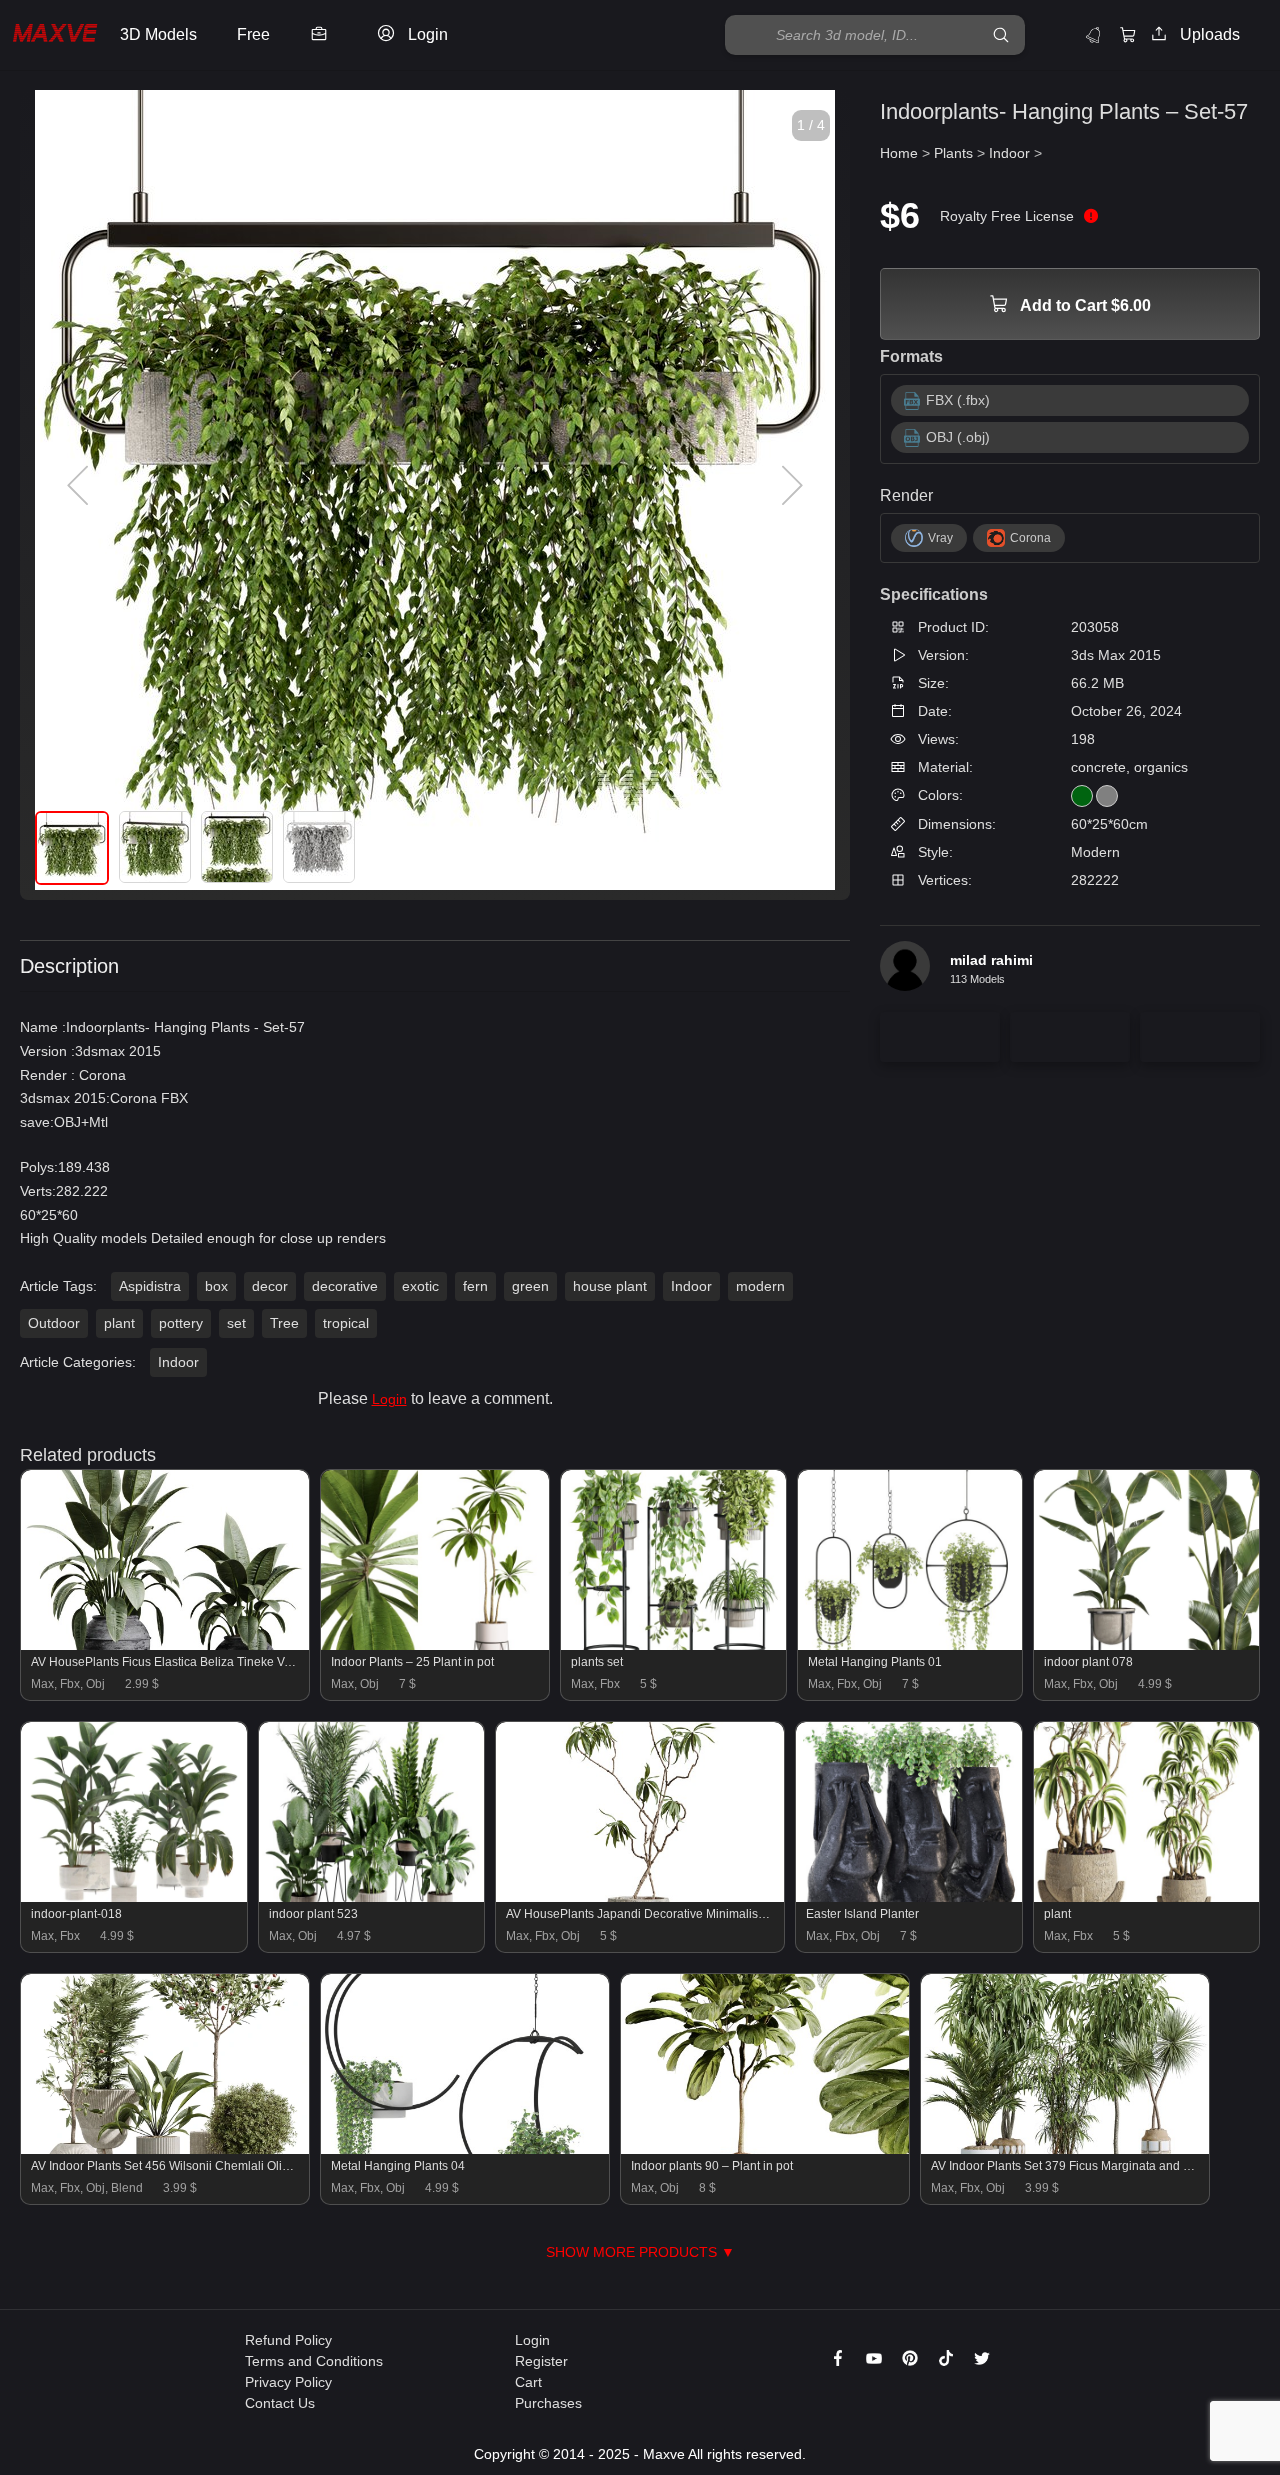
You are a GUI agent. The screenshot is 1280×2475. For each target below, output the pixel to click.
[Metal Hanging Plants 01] (910, 1645)
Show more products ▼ (640, 2252)
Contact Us (280, 2403)
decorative (345, 1286)
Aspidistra (150, 1286)
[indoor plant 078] (1146, 1645)
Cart (528, 2382)
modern (760, 1286)
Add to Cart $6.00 (1084, 305)
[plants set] (673, 1645)
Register (541, 2361)
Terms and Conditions (314, 2361)
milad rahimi (991, 960)
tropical (346, 1323)
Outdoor (54, 1323)
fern (475, 1286)
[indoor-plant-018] (134, 1897)
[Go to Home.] (55, 35)
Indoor (691, 1286)
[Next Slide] (790, 486)
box (216, 1286)
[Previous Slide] (80, 486)
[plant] (1147, 1897)
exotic (420, 1286)
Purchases (548, 2403)
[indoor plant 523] (372, 1897)
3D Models (158, 34)
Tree (284, 1323)
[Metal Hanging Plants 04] (465, 2149)
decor (270, 1286)
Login (389, 1399)
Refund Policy (288, 2340)
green (530, 1286)
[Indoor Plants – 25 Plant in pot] (435, 1645)
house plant (610, 1286)
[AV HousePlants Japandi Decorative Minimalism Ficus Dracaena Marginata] (640, 1897)
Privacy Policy (288, 2382)
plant (119, 1323)
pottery (181, 1323)
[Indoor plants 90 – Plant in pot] (765, 2149)
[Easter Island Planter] (909, 1897)
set (236, 1323)
